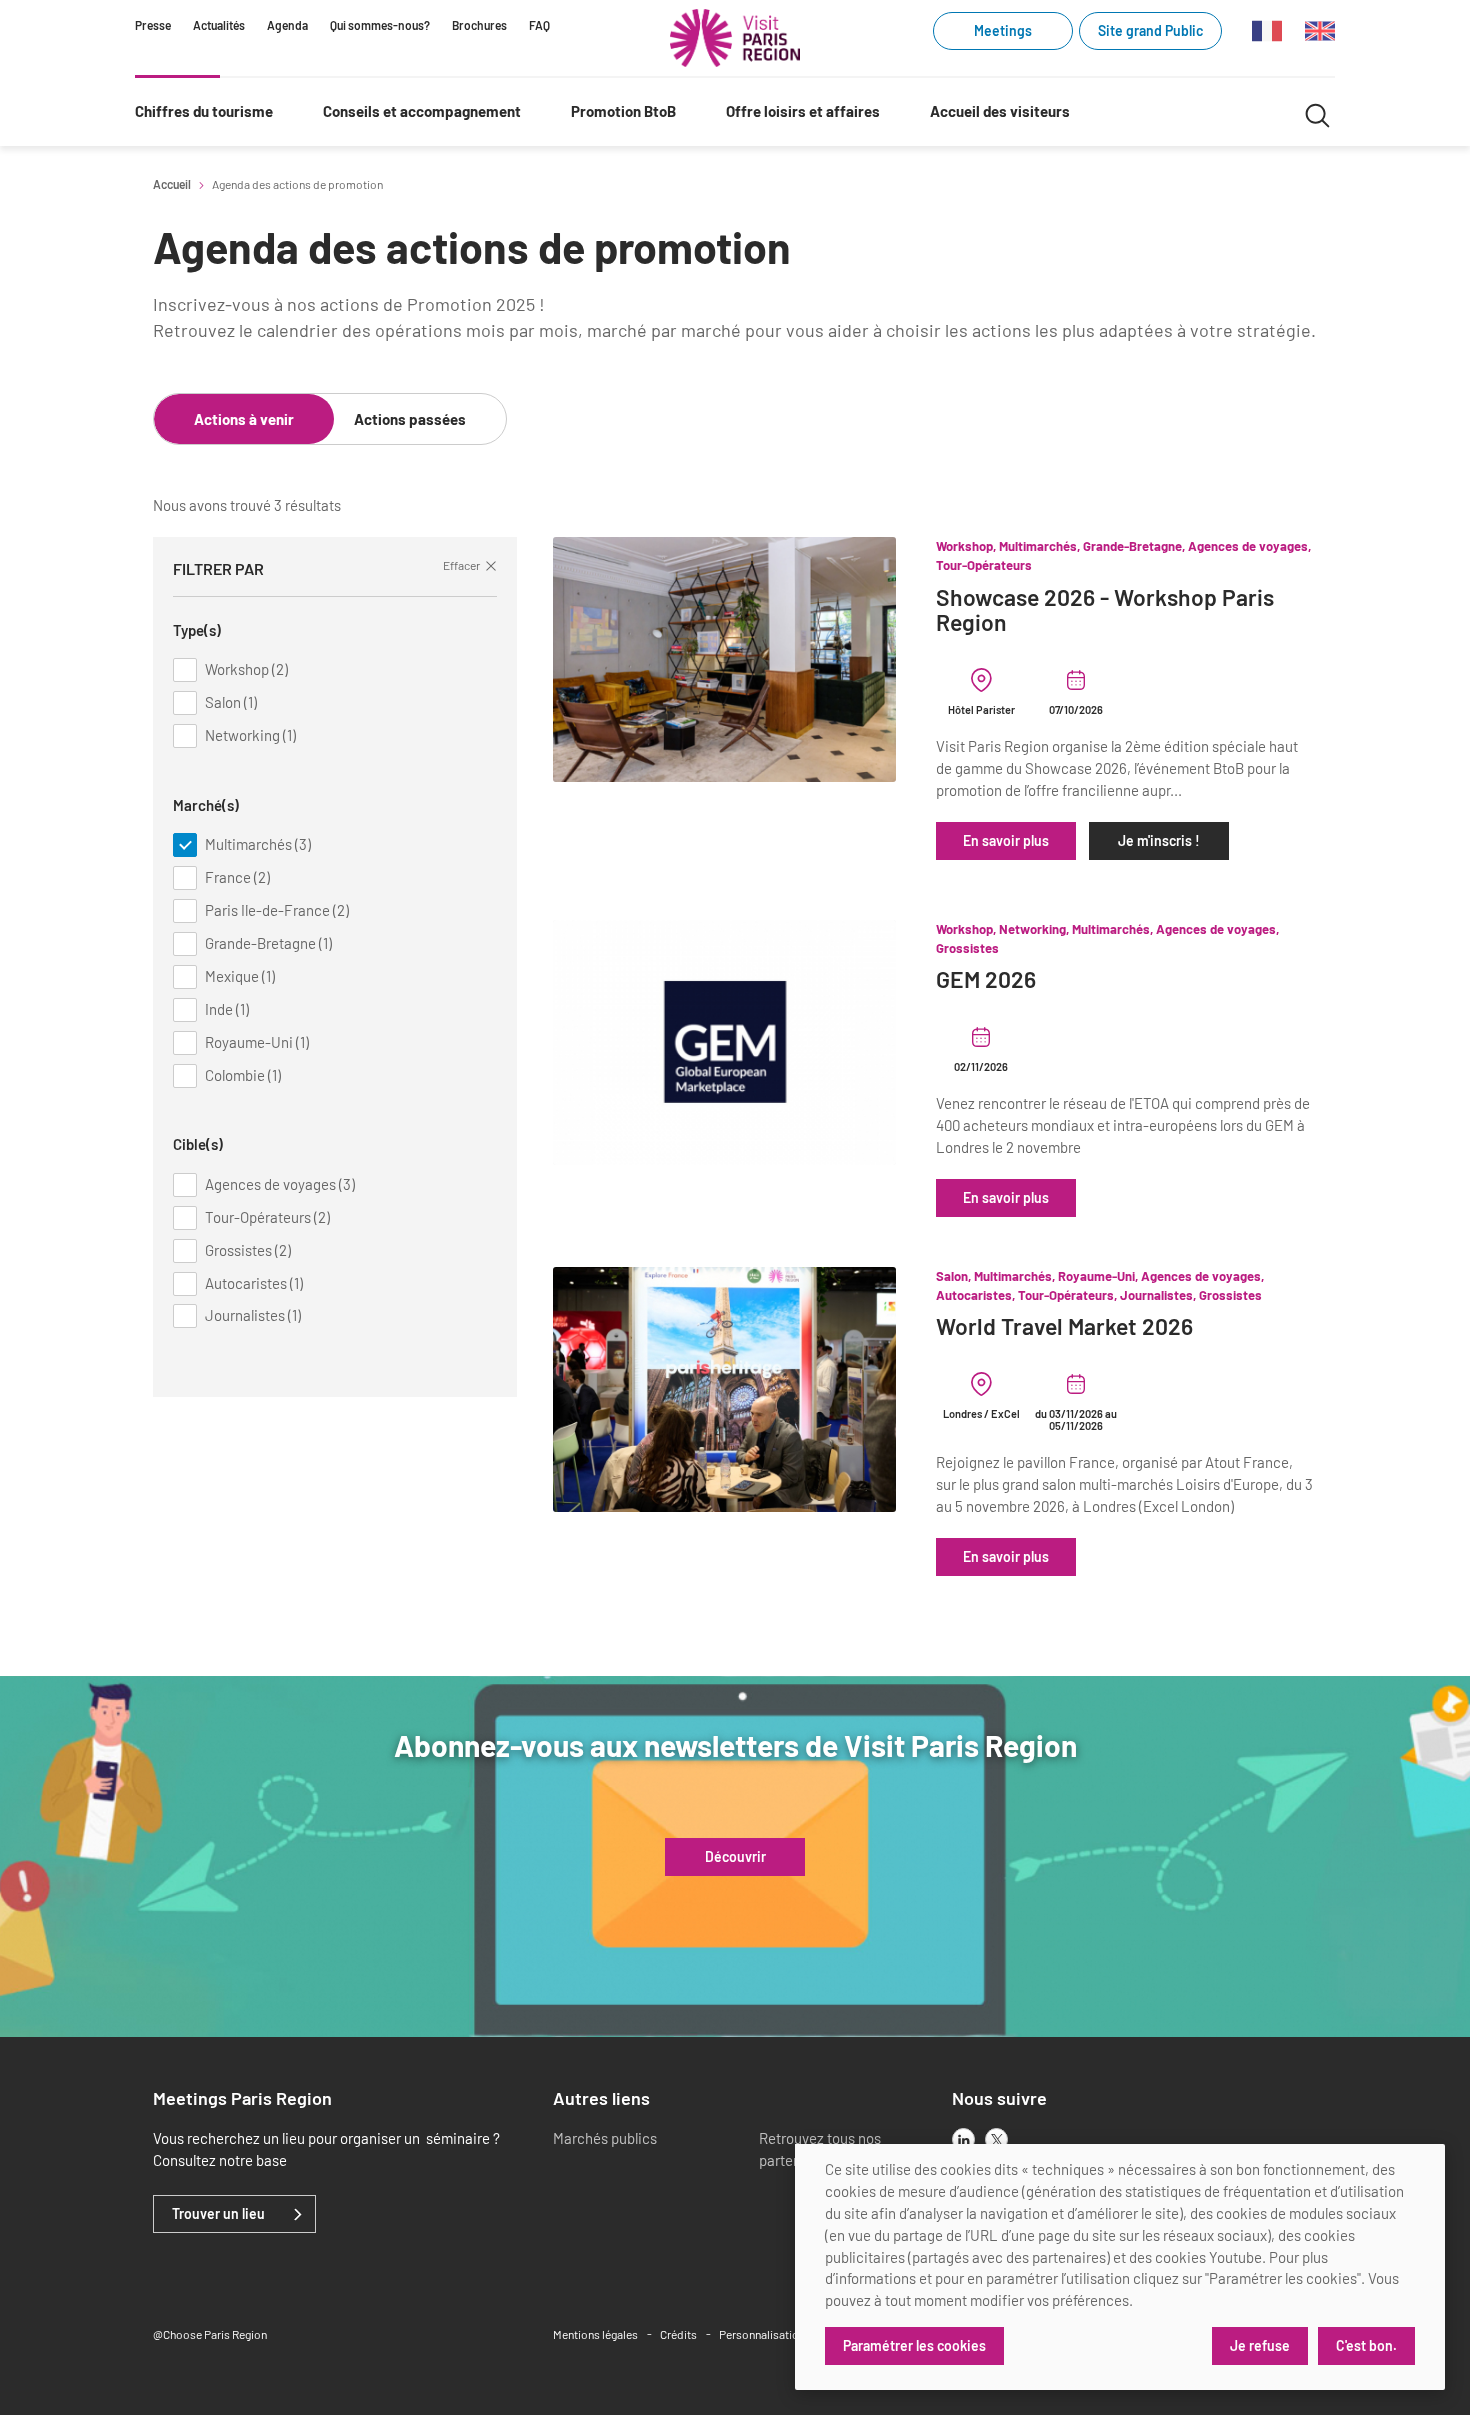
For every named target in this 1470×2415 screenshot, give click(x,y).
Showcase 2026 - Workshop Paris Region (1105, 610)
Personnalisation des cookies (794, 2334)
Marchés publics (605, 2138)
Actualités (219, 25)
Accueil (172, 184)
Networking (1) (250, 735)
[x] (996, 2139)
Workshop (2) (246, 669)
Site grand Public (1150, 30)
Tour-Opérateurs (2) (267, 1217)
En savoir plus (1006, 840)
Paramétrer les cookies (914, 2345)
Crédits (678, 2334)
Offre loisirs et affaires (803, 111)
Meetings (1003, 30)
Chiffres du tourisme (204, 111)
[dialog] (1120, 2267)
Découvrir (735, 1857)
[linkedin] (963, 2139)
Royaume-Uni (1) (257, 1042)
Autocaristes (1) (254, 1283)
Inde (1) (227, 1009)
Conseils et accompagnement (422, 111)
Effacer (461, 565)
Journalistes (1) (253, 1315)
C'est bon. (1366, 2345)
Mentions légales (595, 2334)
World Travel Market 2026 (1064, 1326)
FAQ (539, 25)
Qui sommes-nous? (380, 25)
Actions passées (410, 419)
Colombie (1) (243, 1075)
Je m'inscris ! (1159, 840)
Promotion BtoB (623, 111)
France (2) (237, 877)
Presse (153, 25)
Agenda (287, 25)
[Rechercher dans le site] (1317, 112)
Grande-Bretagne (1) (268, 943)
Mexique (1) (240, 976)
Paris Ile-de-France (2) (277, 910)
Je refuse (1260, 2345)
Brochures (479, 25)
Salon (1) (231, 702)
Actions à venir (244, 419)
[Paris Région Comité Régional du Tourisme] (735, 38)
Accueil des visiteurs (1000, 111)
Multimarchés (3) (258, 844)
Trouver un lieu (218, 2214)
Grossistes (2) (248, 1250)
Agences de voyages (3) (280, 1184)
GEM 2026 (986, 979)
